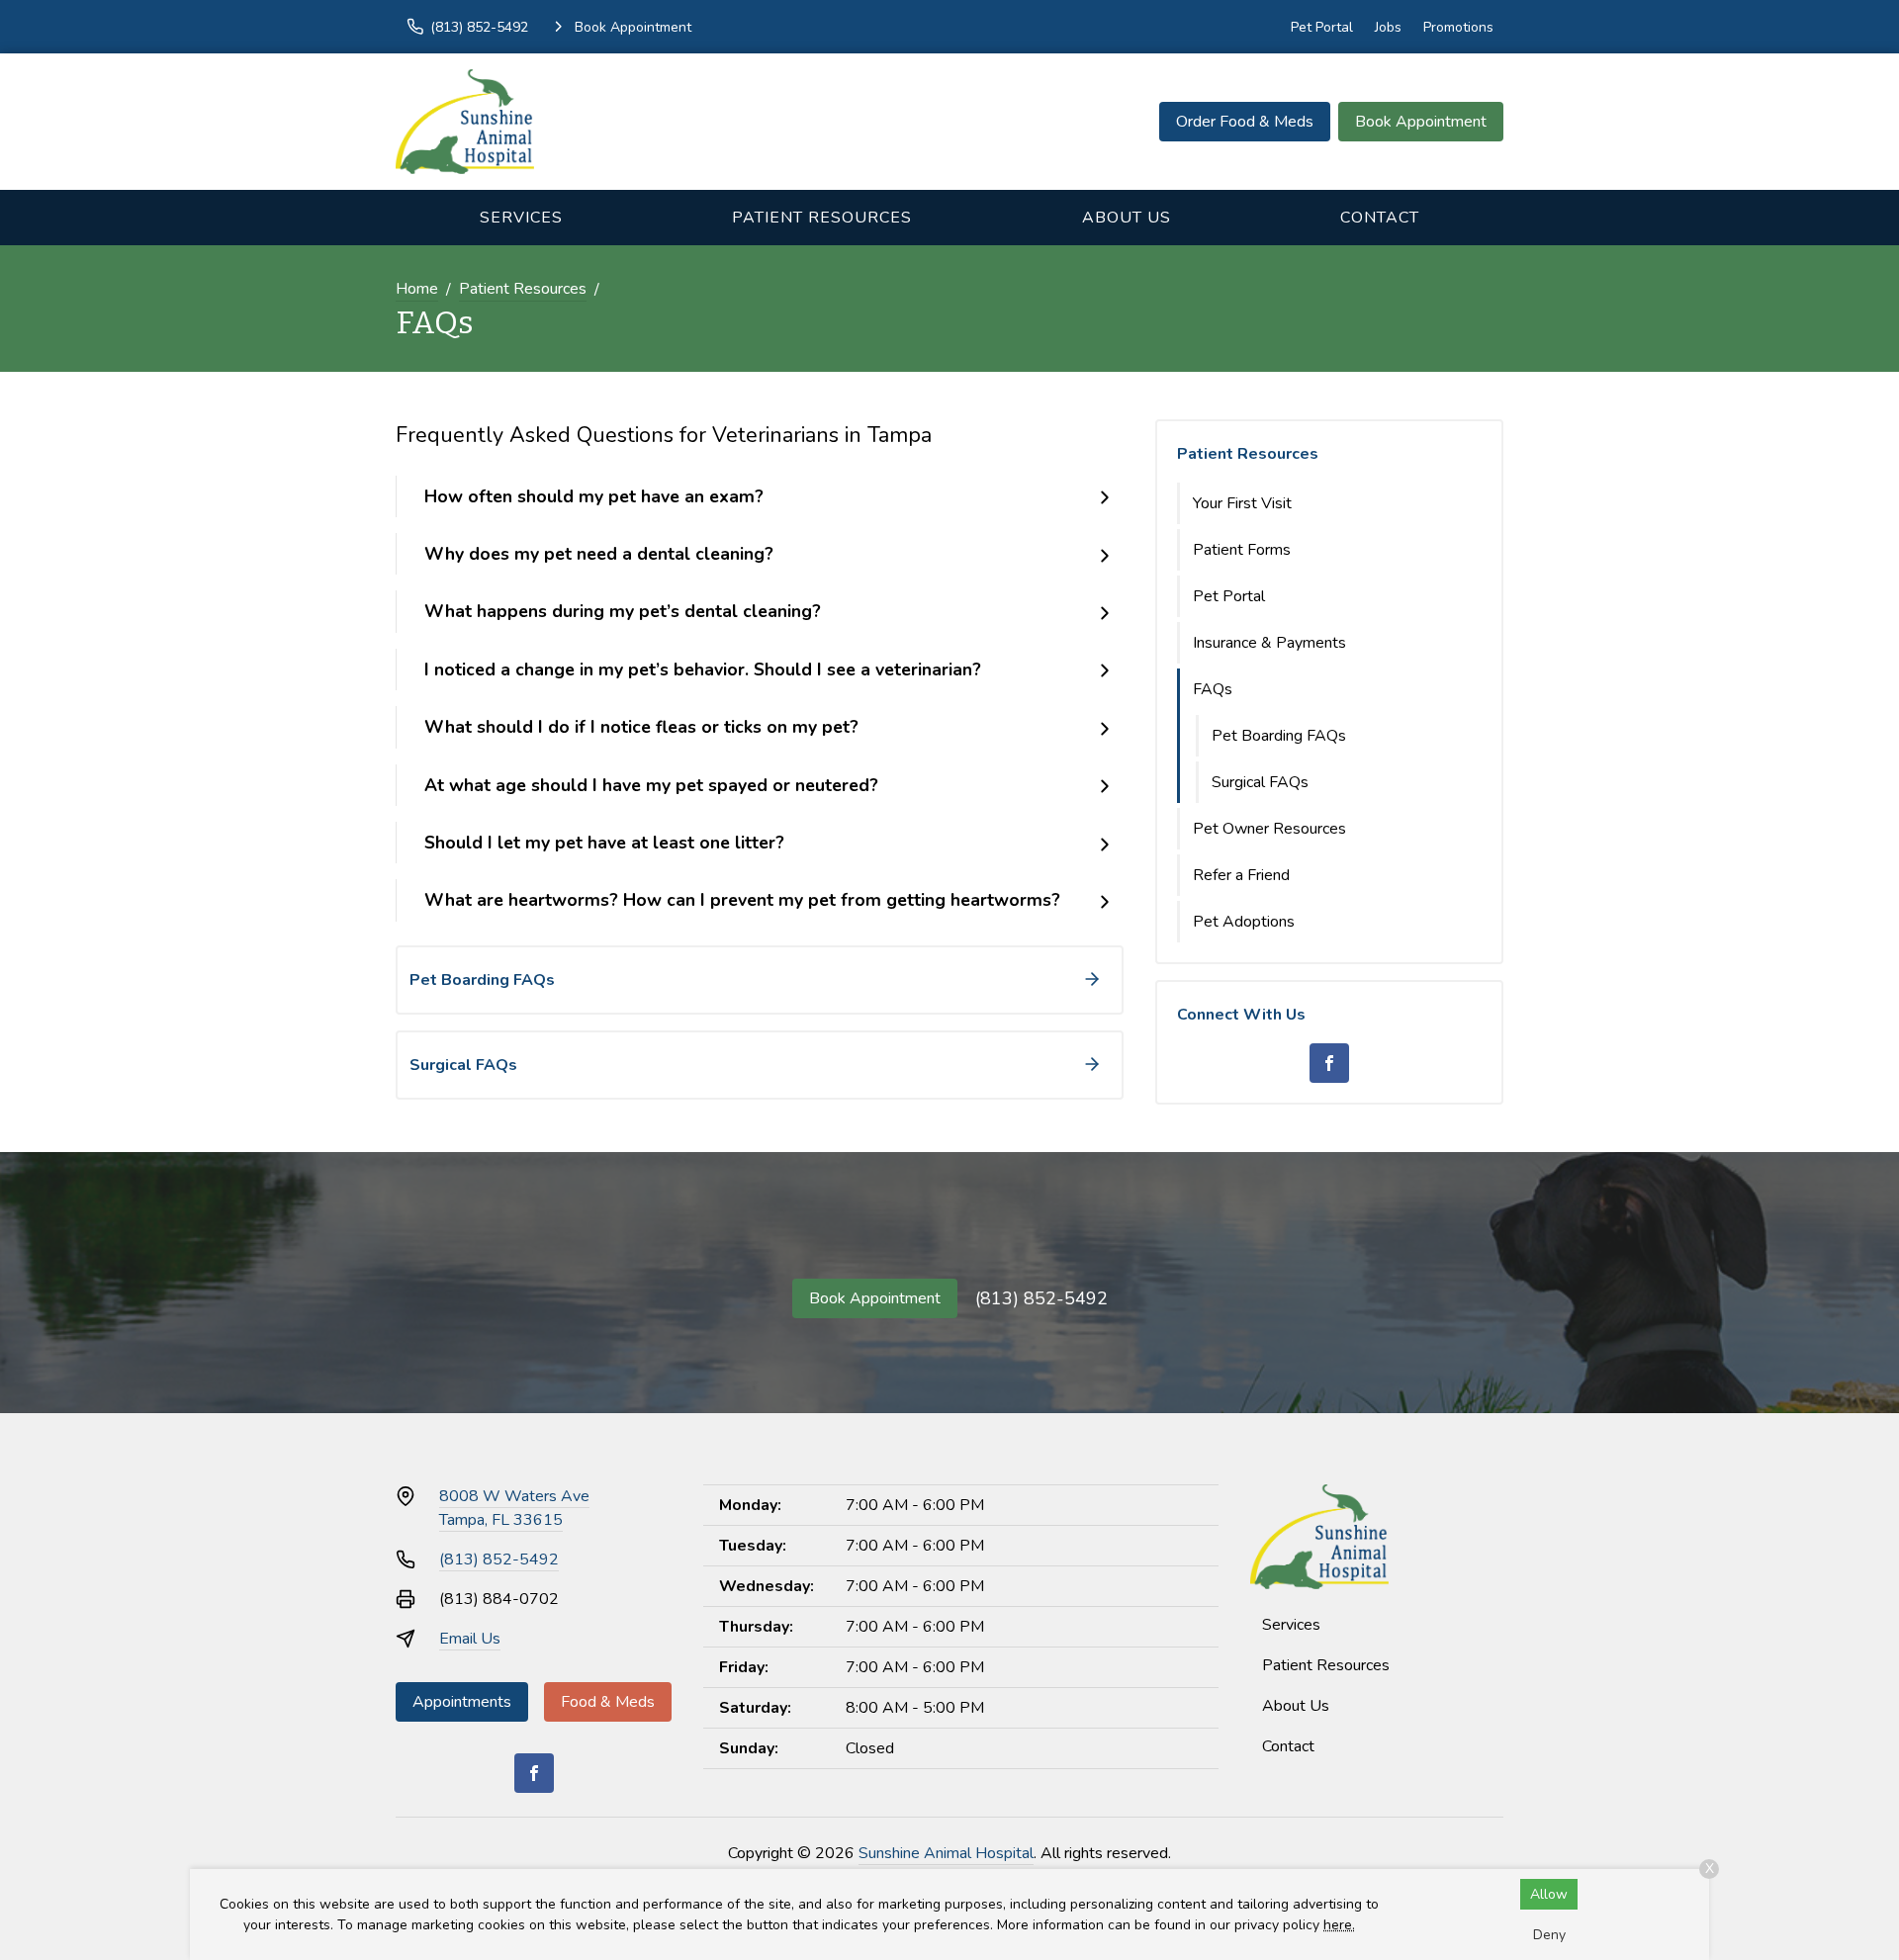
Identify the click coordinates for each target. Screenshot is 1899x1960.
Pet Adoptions (1244, 922)
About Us (1127, 218)
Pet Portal (1322, 27)
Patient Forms (1242, 550)
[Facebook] (1329, 1063)
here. (1339, 1925)
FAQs (1213, 689)
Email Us (470, 1639)
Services (521, 218)
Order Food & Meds (1245, 122)
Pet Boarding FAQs (1279, 736)
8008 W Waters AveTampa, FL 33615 (514, 1508)
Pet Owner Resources (1269, 829)
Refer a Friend (1241, 875)
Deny (1549, 1935)
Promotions (1458, 27)
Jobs (1388, 27)
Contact (1380, 218)
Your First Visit (1242, 503)
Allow (1549, 1894)
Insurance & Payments (1269, 643)
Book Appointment (1421, 122)
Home (417, 289)
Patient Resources (822, 218)
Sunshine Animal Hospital (946, 1853)
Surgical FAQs (1260, 782)
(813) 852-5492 (1041, 1298)
